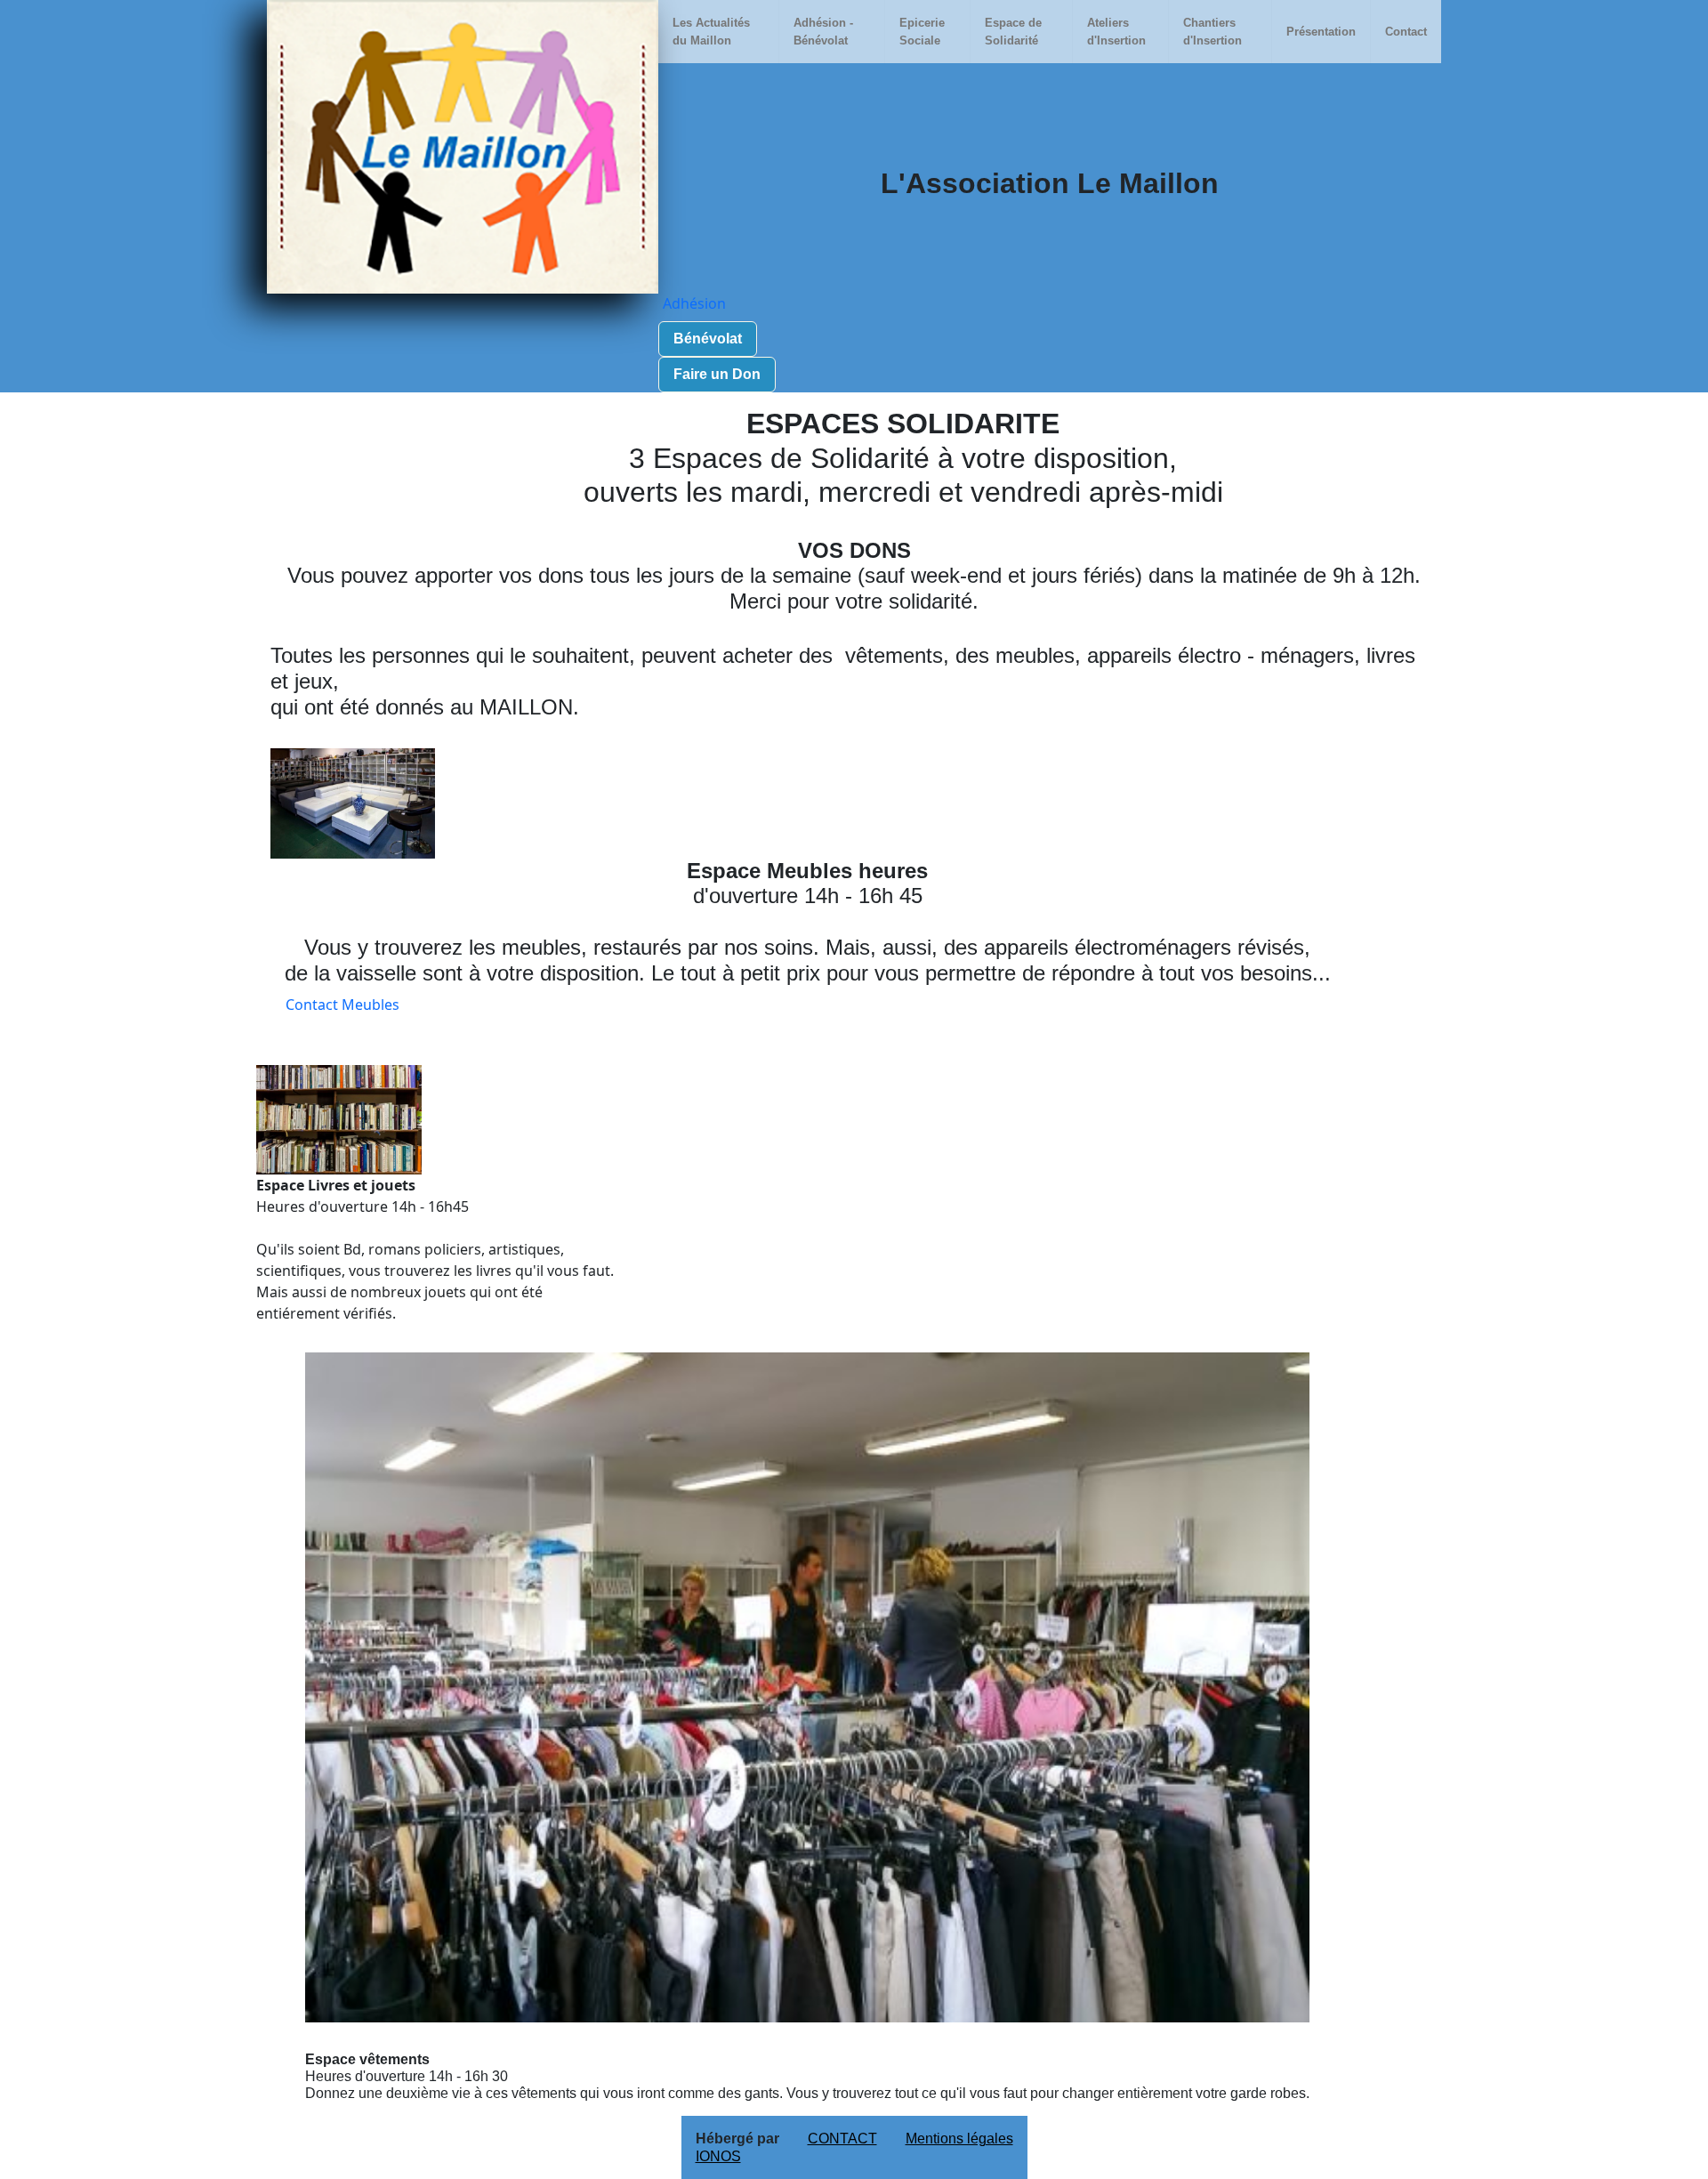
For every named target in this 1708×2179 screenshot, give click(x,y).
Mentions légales (959, 2139)
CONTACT (842, 2139)
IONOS (718, 2156)
